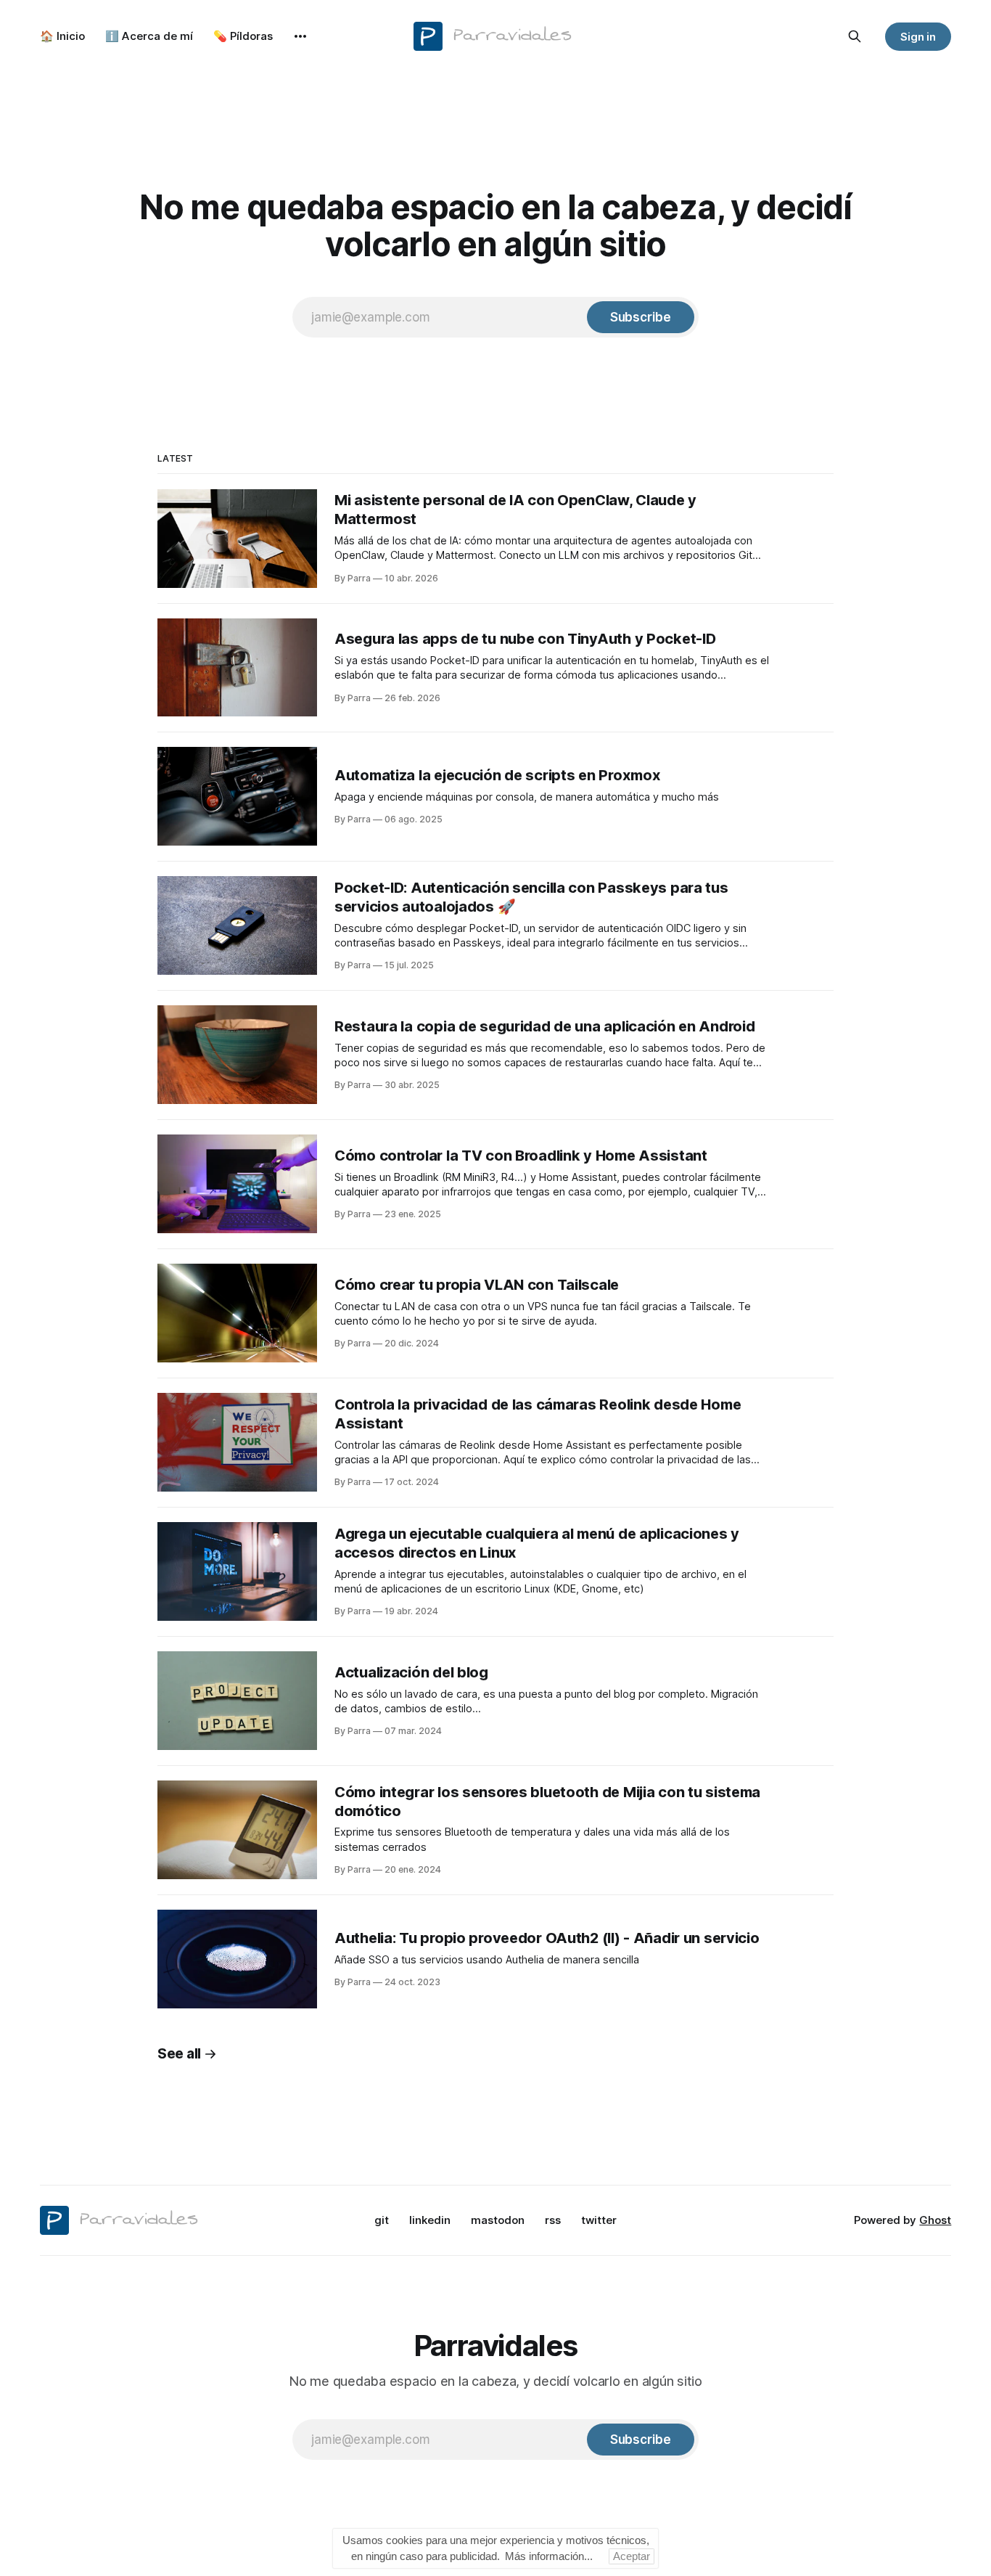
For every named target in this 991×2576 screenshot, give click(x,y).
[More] (300, 36)
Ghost (935, 2220)
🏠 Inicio (62, 36)
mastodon (498, 2220)
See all (179, 2054)
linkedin (430, 2220)
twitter (599, 2220)
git (382, 2220)
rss (553, 2220)
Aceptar (632, 2556)
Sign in (918, 37)
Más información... (549, 2556)
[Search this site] (855, 36)
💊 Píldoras (243, 36)
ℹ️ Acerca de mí (149, 36)
